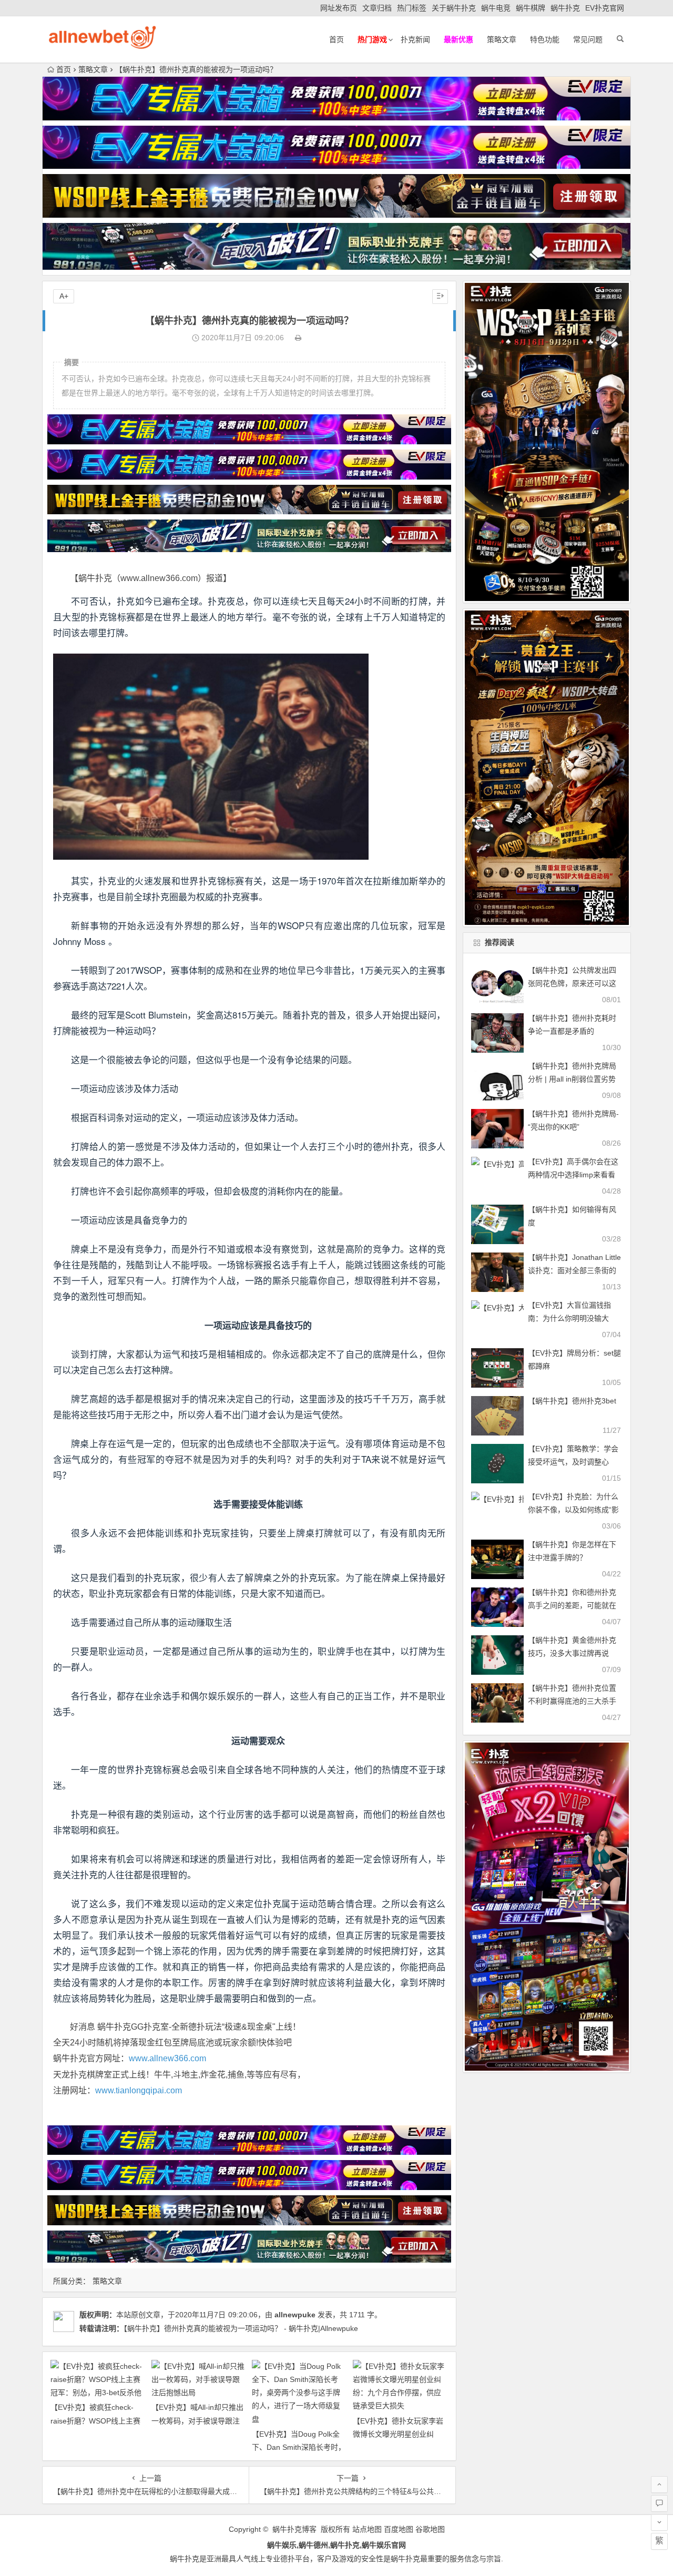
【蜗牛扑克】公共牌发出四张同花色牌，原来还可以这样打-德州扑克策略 (572, 983)
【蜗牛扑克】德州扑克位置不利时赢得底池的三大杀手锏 (572, 1701)
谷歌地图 (430, 2529)
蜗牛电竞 (496, 8)
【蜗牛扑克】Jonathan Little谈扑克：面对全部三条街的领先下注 (574, 1270)
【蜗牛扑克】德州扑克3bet (572, 1401)
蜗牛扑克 (565, 8)
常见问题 (588, 39)
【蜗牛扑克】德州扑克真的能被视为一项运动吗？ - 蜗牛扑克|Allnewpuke (241, 2328)
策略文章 (502, 39)
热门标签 (412, 8)
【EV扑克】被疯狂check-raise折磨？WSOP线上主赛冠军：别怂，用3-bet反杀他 (96, 2420)
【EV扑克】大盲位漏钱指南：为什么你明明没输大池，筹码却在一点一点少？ (572, 1318)
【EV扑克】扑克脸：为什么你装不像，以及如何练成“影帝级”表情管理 (573, 1510)
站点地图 (367, 2529)
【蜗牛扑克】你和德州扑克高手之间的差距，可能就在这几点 (572, 1605)
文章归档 (377, 8)
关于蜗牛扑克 (454, 8)
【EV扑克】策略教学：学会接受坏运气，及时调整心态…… (573, 1462)
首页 (336, 39)
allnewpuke (295, 2315)
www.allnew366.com (167, 2058)
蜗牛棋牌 (531, 8)
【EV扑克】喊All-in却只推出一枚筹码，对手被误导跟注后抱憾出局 (197, 2420)
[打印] (298, 338)
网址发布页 (339, 8)
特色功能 (545, 39)
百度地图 (399, 2529)
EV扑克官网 (605, 8)
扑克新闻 (415, 39)
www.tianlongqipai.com (139, 2090)
